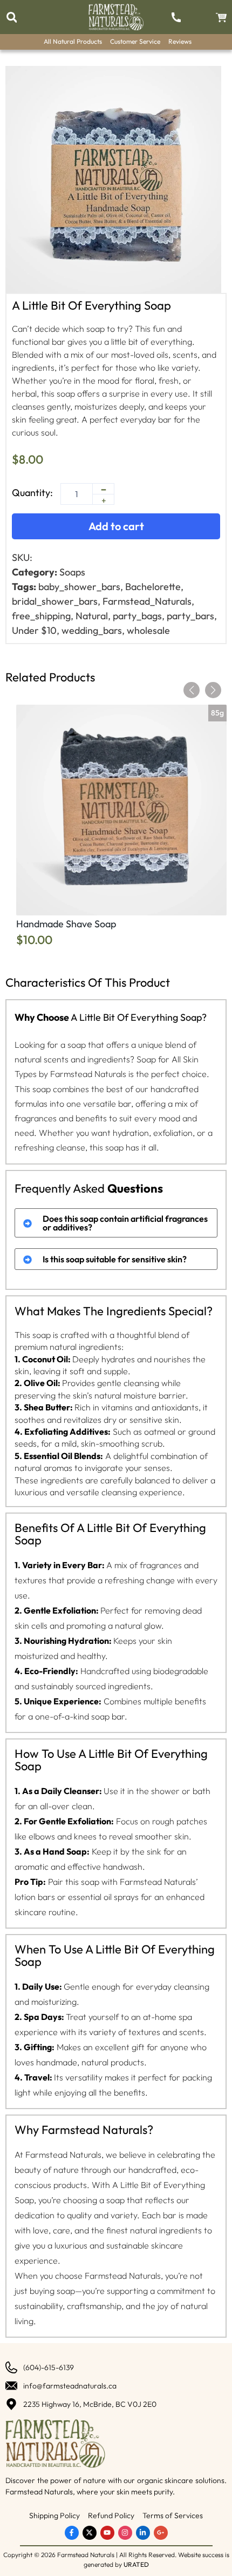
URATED (136, 2564)
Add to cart (116, 526)
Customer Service (135, 41)
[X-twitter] (90, 2533)
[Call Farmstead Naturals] (176, 17)
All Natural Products (73, 41)
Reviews (180, 41)
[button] (12, 18)
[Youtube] (107, 2533)
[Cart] (221, 18)
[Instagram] (125, 2533)
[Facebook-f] (72, 2533)
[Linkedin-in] (143, 2533)
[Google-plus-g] (161, 2533)
